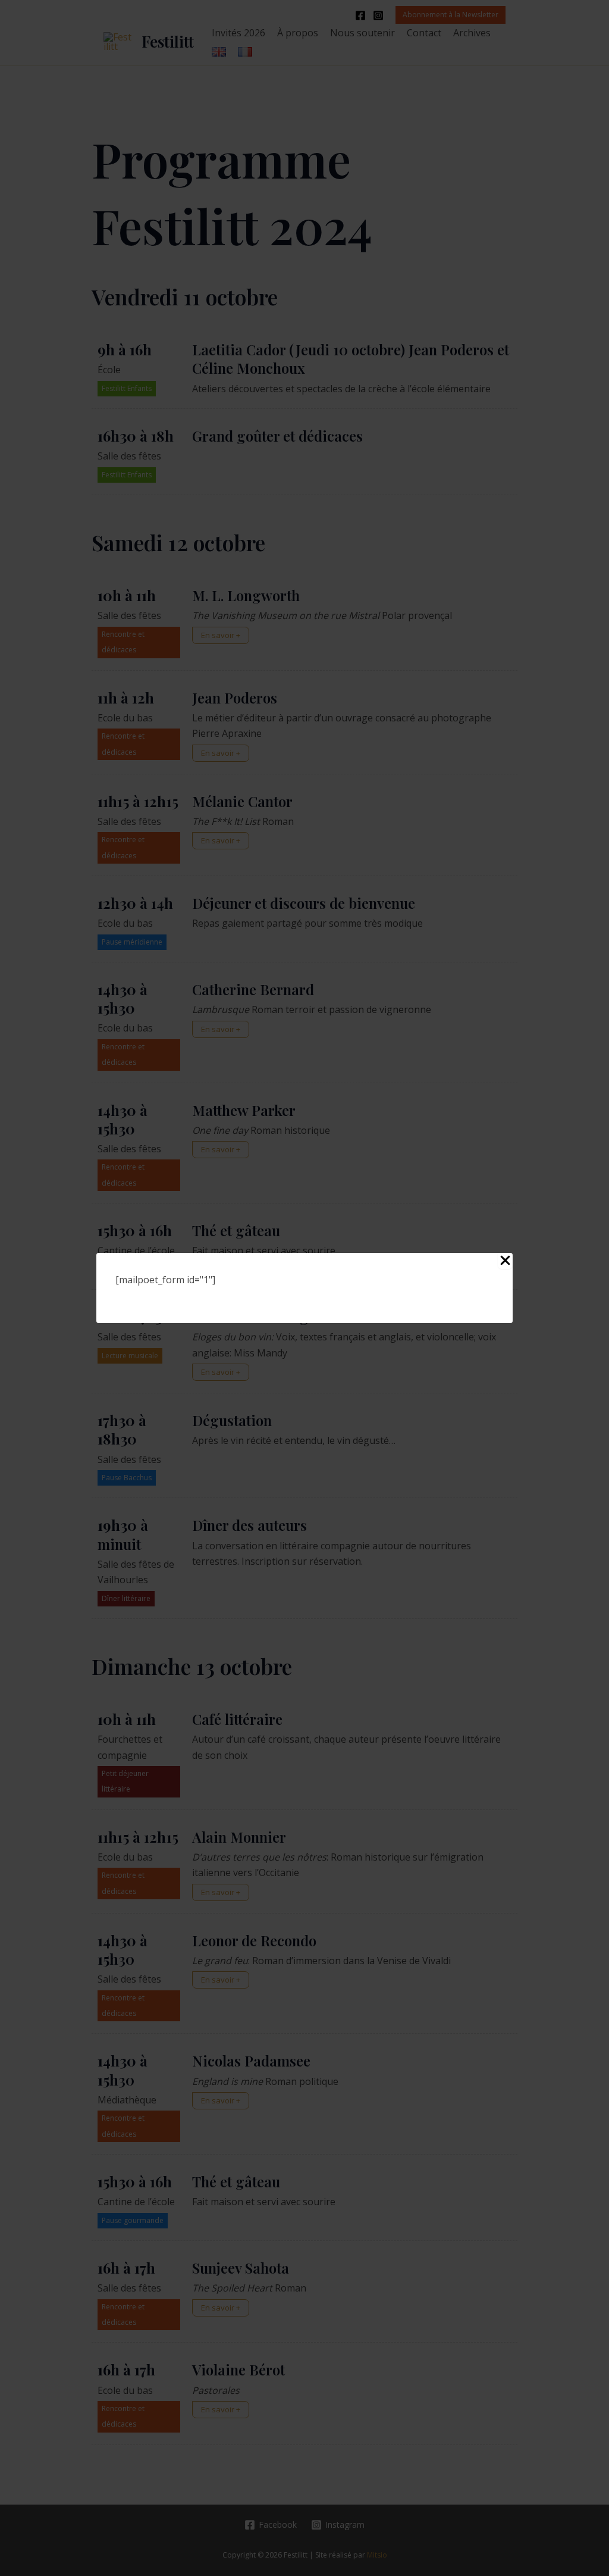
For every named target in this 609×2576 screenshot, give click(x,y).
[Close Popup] (505, 1261)
